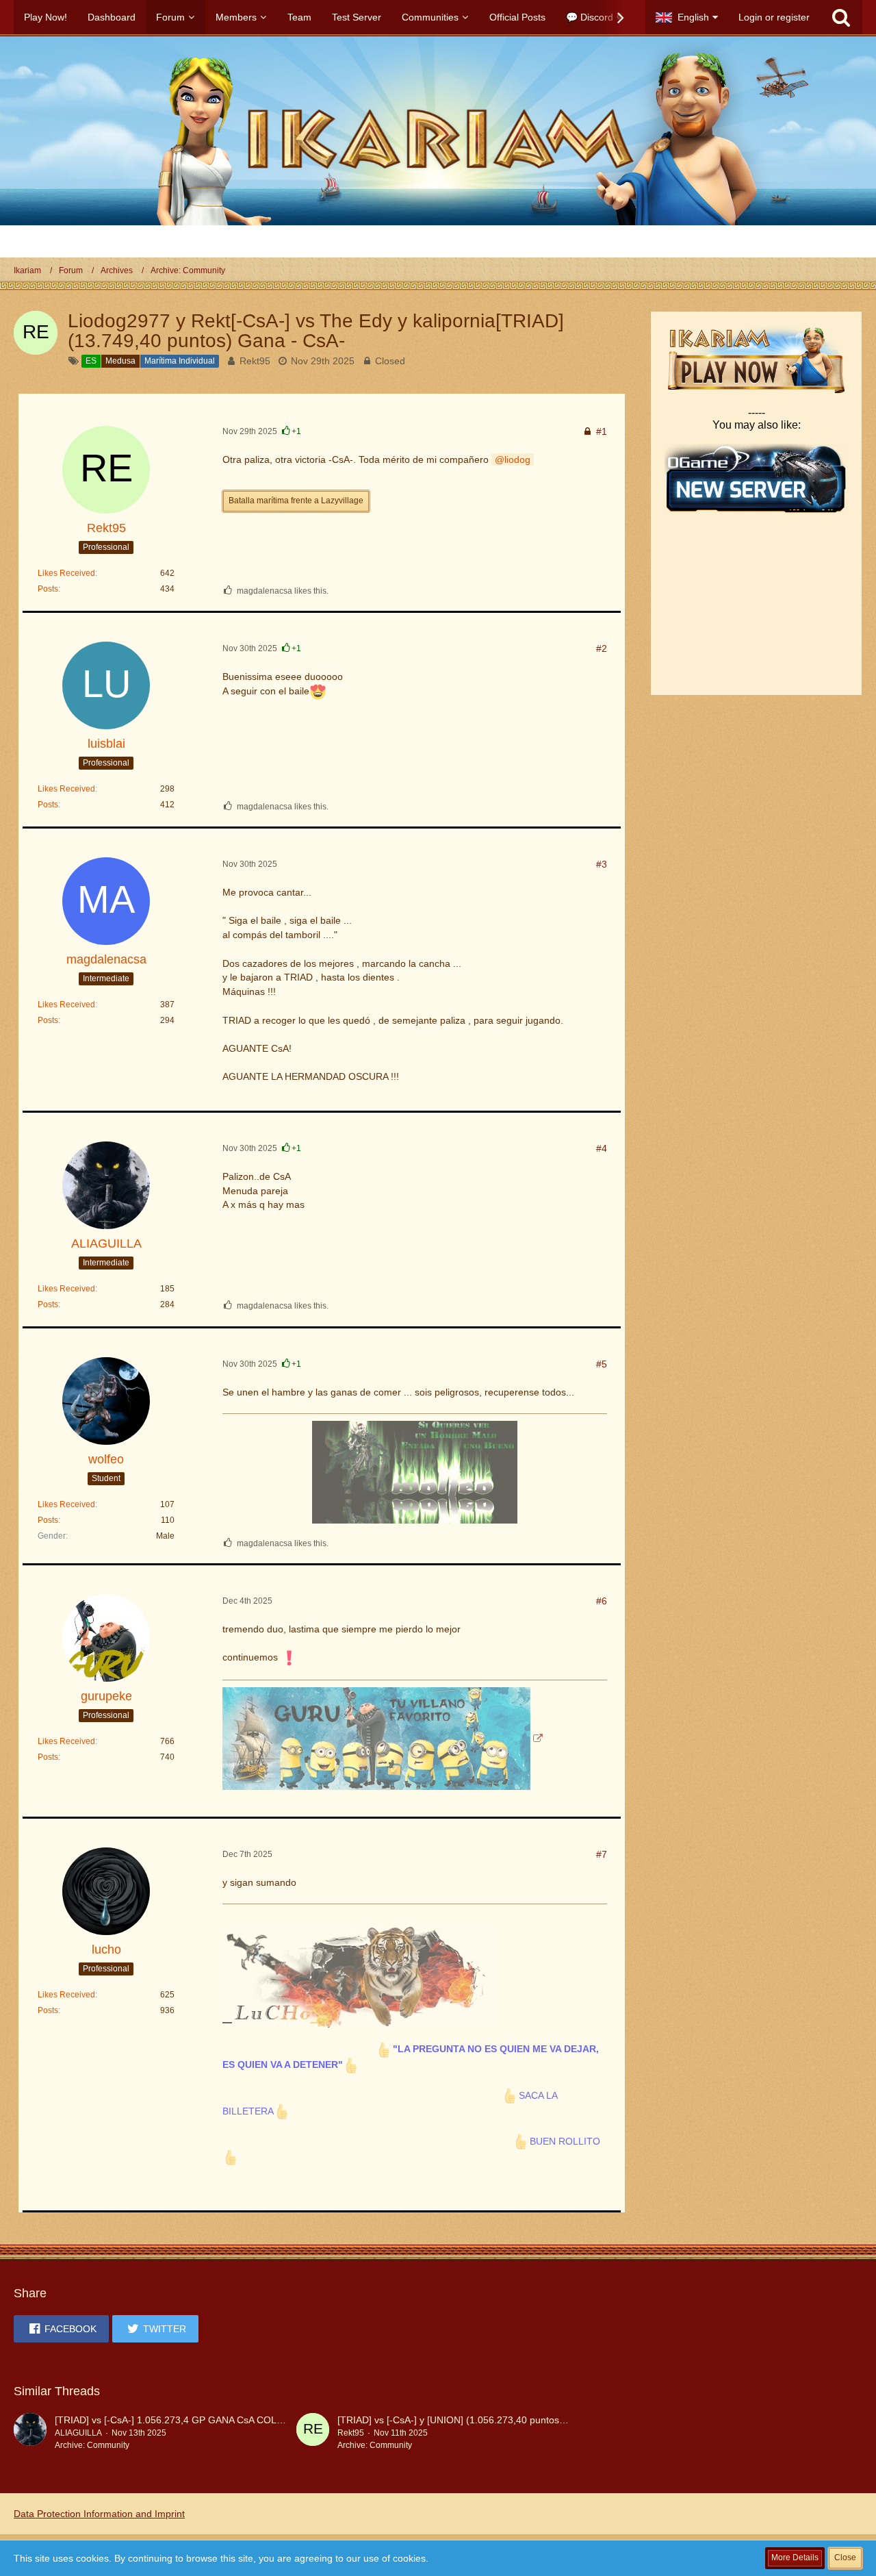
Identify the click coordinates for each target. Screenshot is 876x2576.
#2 (602, 648)
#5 (602, 1364)
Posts (48, 589)
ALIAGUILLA (78, 2433)
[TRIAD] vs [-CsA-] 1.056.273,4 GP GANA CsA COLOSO (176, 2420)
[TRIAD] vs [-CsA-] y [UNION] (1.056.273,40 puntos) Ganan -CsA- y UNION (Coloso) (520, 2420)
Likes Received (66, 573)
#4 (602, 1148)
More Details (795, 2558)
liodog (517, 459)
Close (845, 2558)
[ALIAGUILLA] (30, 2432)
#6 (602, 1601)
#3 (602, 864)
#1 (602, 431)
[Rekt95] (313, 2432)
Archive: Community (92, 2445)
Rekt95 (255, 361)
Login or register (774, 17)
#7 (602, 1854)
